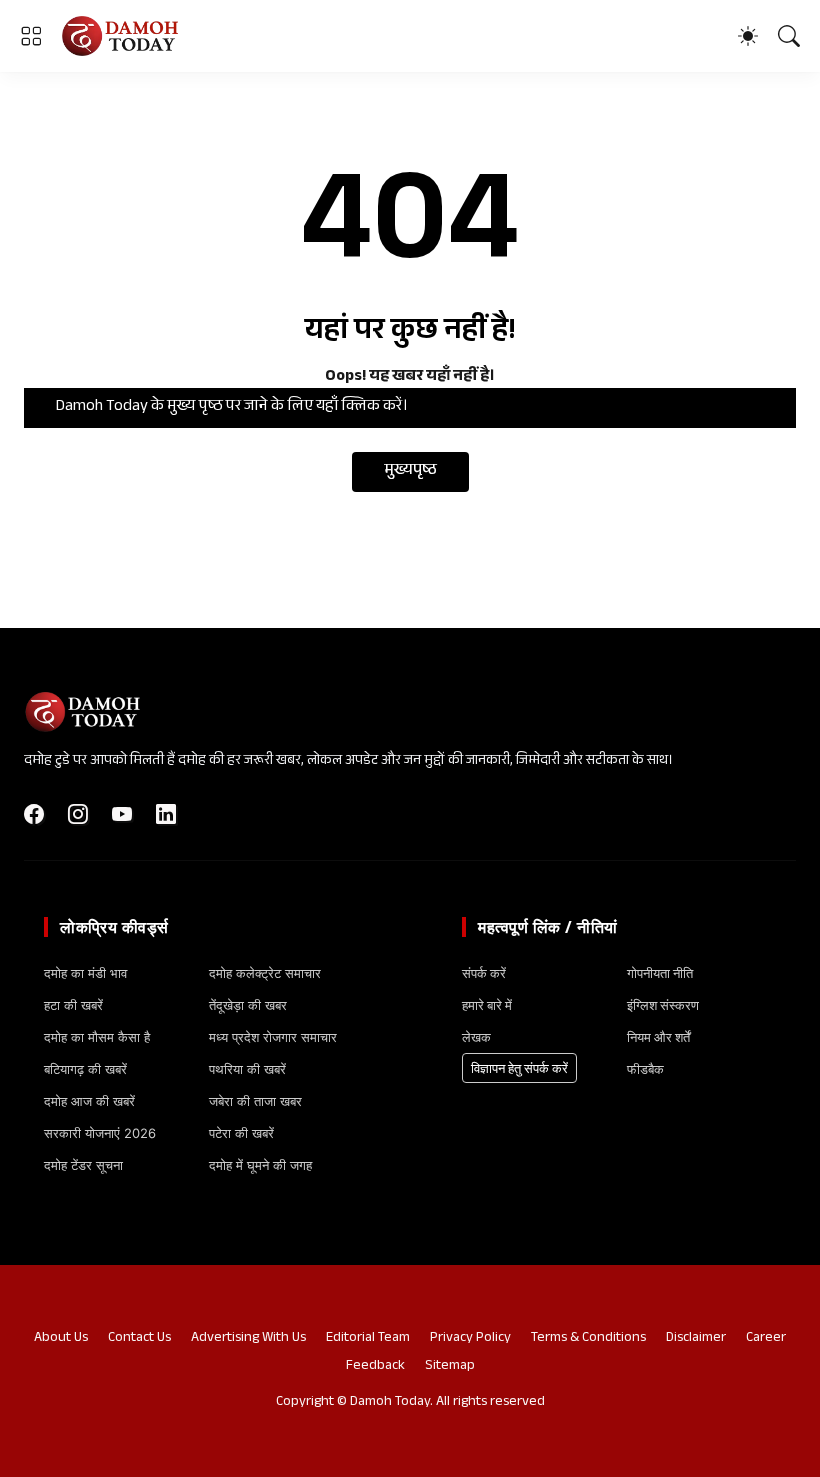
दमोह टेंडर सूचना (83, 1165)
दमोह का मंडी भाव (85, 973)
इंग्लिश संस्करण (663, 1005)
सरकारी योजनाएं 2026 (100, 1133)
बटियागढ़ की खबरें (85, 1069)
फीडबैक (645, 1069)
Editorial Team (368, 1339)
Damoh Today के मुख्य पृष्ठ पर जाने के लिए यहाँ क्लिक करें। (232, 407)
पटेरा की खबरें (241, 1133)
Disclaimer (696, 1339)
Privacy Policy (470, 1339)
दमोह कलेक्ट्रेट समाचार (265, 973)
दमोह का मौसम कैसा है (97, 1037)
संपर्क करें (484, 973)
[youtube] (122, 814)
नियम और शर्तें (658, 1037)
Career (766, 1339)
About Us (61, 1339)
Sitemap (450, 1367)
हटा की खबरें (73, 1005)
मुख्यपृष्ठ (410, 471)
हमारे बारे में (487, 1005)
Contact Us (139, 1339)
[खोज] (789, 36)
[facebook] (34, 814)
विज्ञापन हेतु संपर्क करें (519, 1068)
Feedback (375, 1367)
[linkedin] (166, 814)
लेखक (476, 1037)
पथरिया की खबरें (247, 1069)
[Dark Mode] (748, 36)
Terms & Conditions (588, 1339)
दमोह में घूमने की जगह (260, 1165)
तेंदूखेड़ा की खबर (248, 1005)
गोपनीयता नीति (660, 973)
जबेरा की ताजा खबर (255, 1101)
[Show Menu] (31, 36)
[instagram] (78, 814)
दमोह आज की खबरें (89, 1101)
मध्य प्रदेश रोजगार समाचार (273, 1037)
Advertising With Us (248, 1339)
